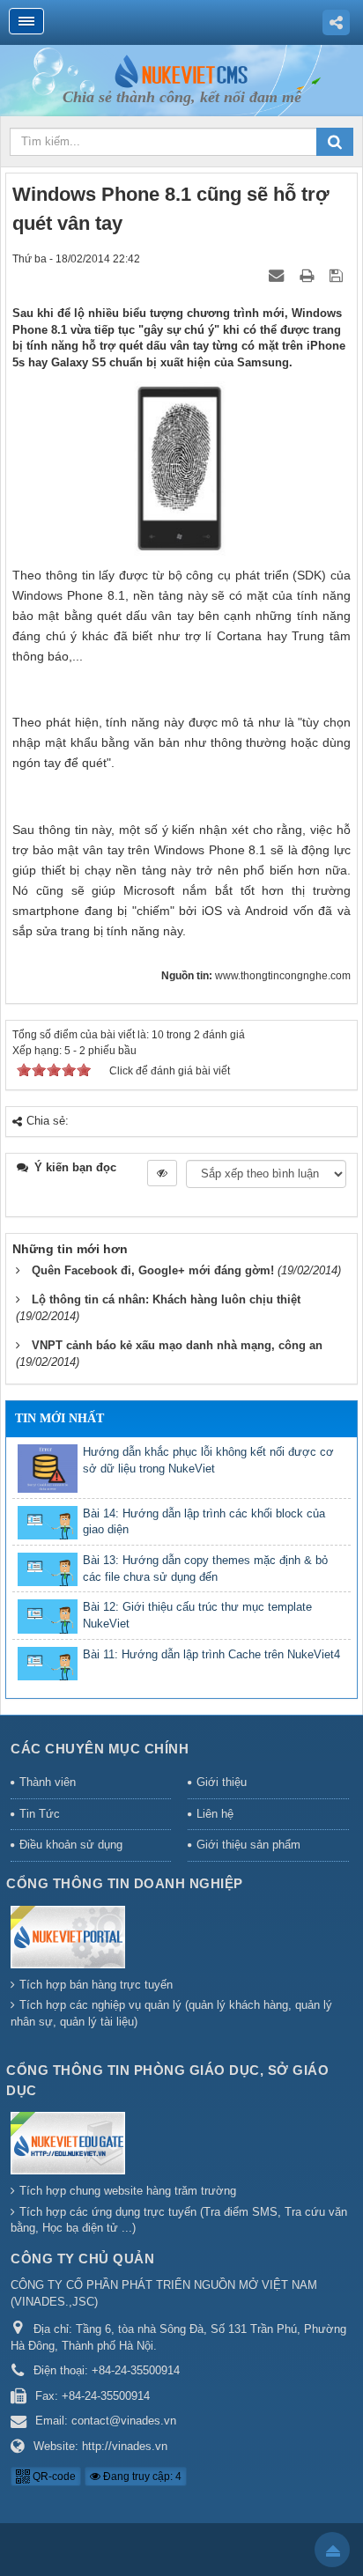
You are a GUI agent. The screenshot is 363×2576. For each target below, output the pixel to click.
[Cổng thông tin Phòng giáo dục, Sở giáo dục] (70, 2146)
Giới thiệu (222, 1782)
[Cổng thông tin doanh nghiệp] (70, 1939)
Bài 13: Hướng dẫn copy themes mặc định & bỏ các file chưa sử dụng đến (205, 1568)
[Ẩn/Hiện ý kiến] (162, 1173)
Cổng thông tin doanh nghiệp (125, 1883)
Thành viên (48, 1782)
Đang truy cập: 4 (141, 2476)
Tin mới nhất (59, 1418)
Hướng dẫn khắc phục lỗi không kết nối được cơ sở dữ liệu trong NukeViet (208, 1460)
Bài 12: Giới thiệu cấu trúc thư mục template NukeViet (197, 1615)
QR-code (53, 2476)
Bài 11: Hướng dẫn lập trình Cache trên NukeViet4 (211, 1654)
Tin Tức (40, 1814)
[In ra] (308, 275)
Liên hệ (215, 1814)
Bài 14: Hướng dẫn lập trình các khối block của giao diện (204, 1522)
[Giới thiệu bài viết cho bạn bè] (276, 275)
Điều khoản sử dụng (71, 1845)
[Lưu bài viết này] (338, 275)
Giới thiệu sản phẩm (248, 1845)
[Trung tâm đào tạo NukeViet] (181, 70)
